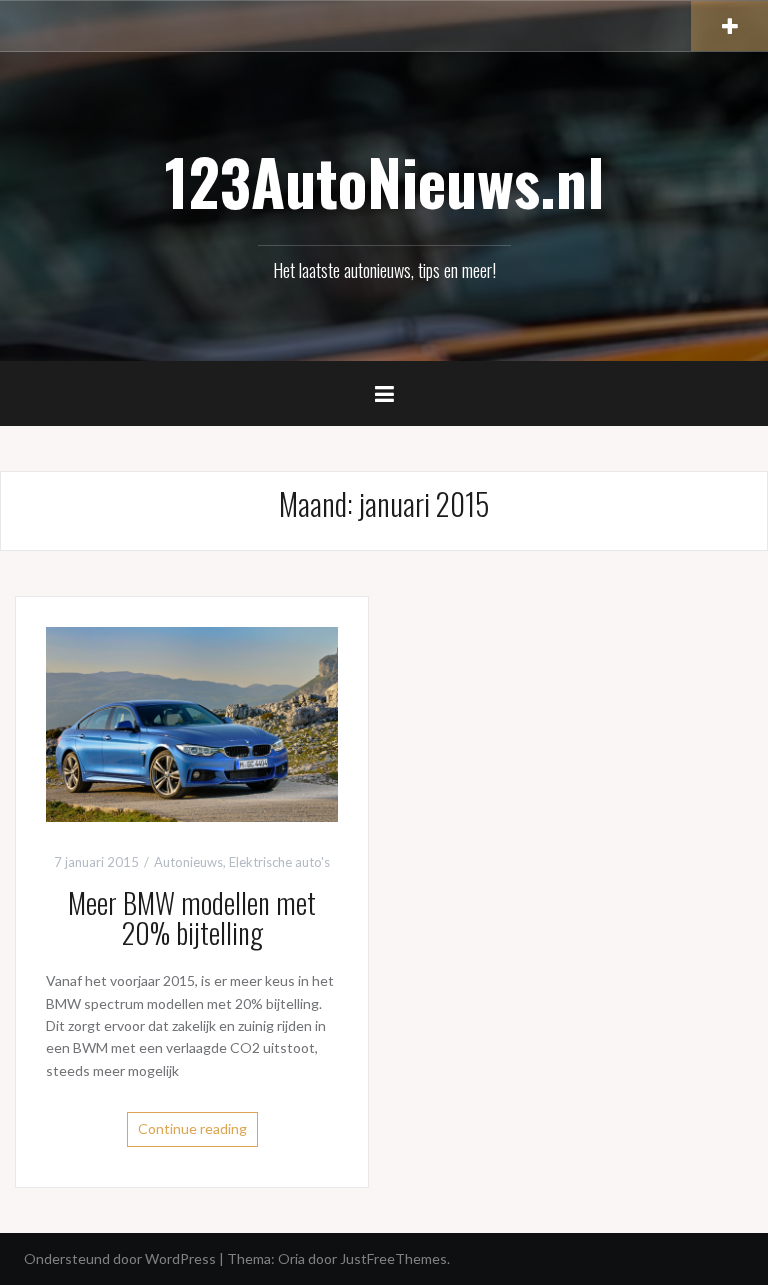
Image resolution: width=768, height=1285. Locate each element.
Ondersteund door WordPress (120, 1258)
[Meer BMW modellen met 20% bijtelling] (192, 722)
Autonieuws (188, 862)
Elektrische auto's (279, 862)
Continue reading (192, 1128)
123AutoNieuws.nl (384, 181)
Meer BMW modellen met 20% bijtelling (192, 918)
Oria (291, 1258)
